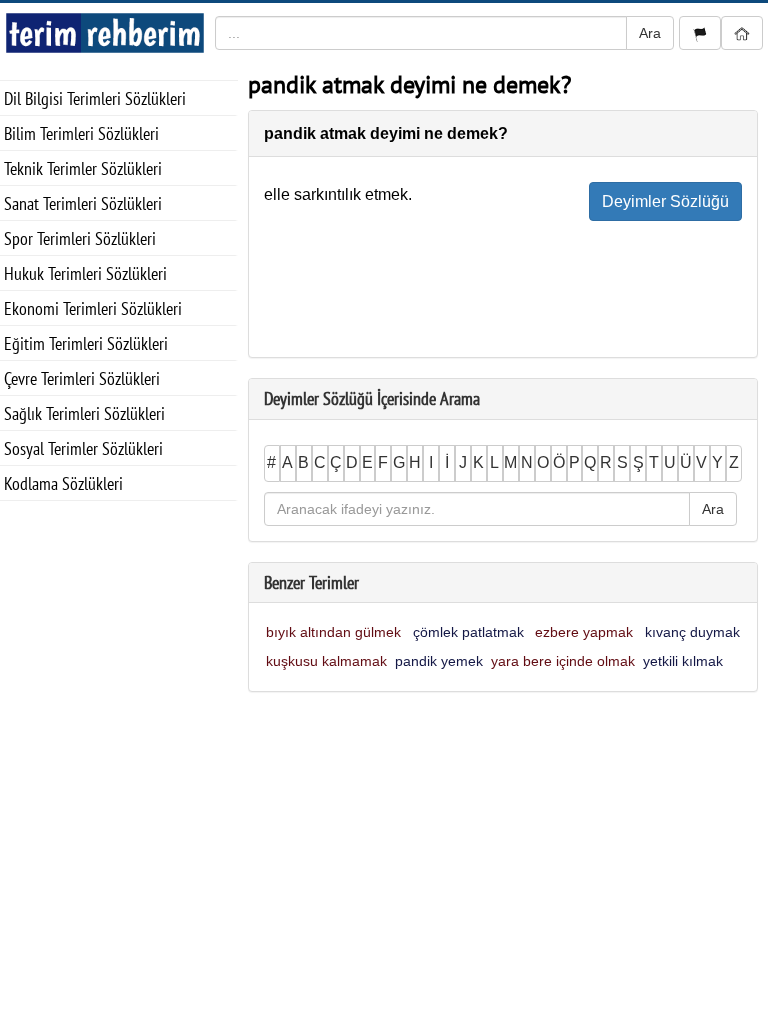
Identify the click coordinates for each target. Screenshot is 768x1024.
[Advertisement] (119, 601)
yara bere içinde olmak (563, 661)
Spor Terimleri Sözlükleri (80, 238)
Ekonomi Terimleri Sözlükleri (93, 308)
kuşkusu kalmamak (326, 661)
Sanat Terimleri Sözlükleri (83, 203)
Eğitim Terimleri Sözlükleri (86, 343)
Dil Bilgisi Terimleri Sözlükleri (95, 98)
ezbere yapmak (584, 632)
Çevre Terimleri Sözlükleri (82, 378)
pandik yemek (439, 661)
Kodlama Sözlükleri (63, 483)
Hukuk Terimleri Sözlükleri (85, 273)
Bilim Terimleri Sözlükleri (81, 133)
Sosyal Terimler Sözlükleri (83, 448)
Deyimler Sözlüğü (665, 201)
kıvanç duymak (692, 632)
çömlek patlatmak (468, 632)
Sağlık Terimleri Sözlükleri (84, 413)
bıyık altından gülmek (333, 632)
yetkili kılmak (683, 661)
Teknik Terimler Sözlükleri (83, 168)
